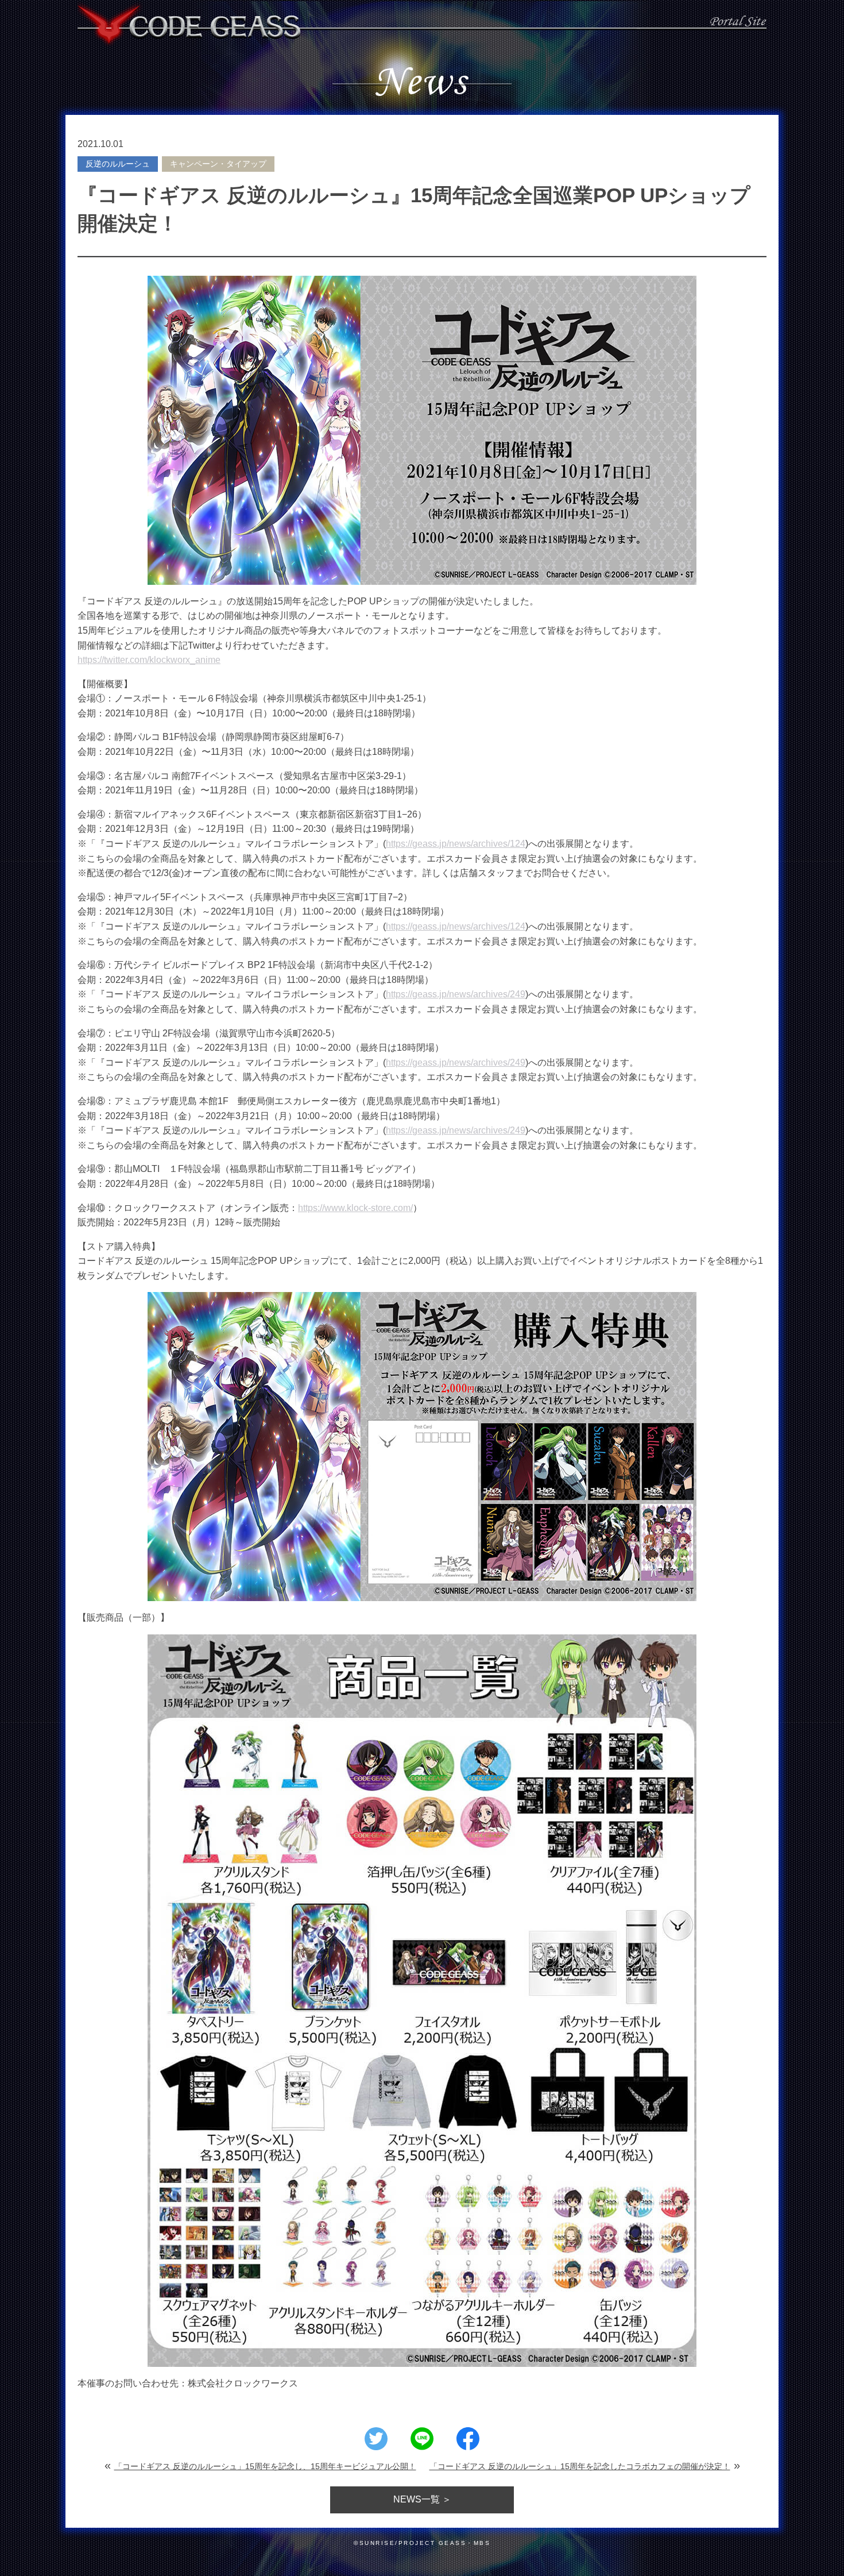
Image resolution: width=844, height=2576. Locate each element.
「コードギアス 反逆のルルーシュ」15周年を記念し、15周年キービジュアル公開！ (265, 2466)
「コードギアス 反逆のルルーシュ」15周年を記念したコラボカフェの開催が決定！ (580, 2466)
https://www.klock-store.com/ (355, 1208)
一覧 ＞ (422, 2499)
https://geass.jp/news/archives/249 (456, 994)
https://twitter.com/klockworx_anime (149, 660)
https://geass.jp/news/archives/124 (456, 844)
